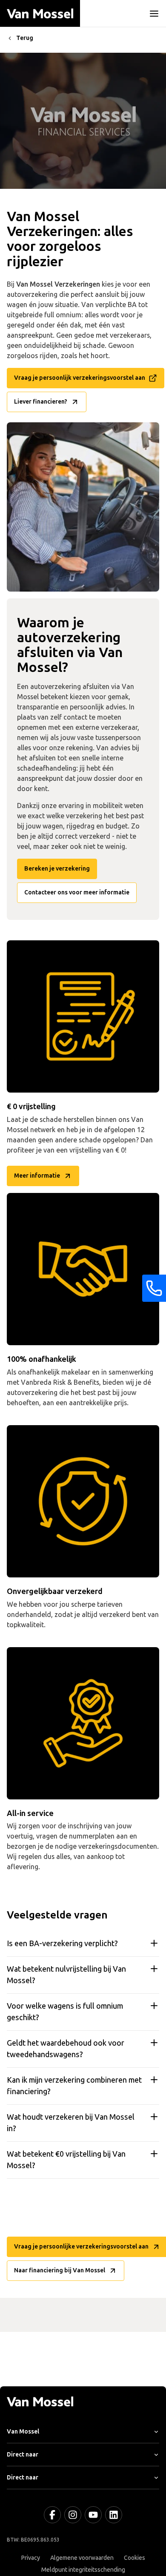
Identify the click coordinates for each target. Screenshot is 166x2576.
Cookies (135, 2558)
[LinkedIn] (114, 2515)
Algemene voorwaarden (82, 2558)
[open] (154, 14)
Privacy (31, 2558)
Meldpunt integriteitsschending (83, 2570)
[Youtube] (93, 2515)
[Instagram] (73, 2515)
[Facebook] (52, 2515)
